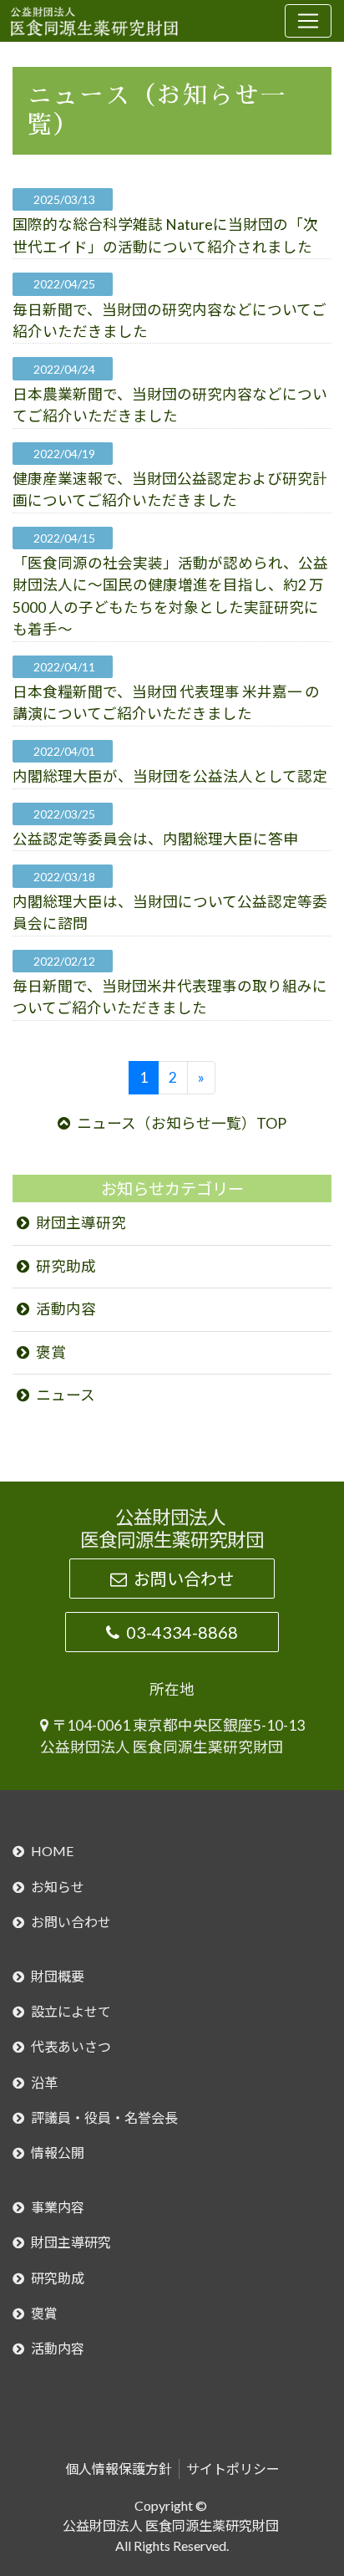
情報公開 (58, 2153)
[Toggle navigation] (308, 21)
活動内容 (66, 1309)
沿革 (44, 2082)
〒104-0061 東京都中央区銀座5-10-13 (178, 1725)
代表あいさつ (71, 2046)
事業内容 (58, 2207)
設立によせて (71, 2011)
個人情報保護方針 (119, 2469)
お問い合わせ (184, 1579)
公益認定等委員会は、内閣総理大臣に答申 (155, 839)
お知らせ (58, 1887)
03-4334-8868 (182, 1632)
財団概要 (58, 1976)
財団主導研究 (81, 1223)
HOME (52, 1851)
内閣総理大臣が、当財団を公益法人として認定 (170, 776)
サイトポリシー (233, 2469)
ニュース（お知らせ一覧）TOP (182, 1123)
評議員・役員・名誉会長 (104, 2117)
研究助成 (66, 1266)
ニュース (66, 1395)
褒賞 (51, 1352)
